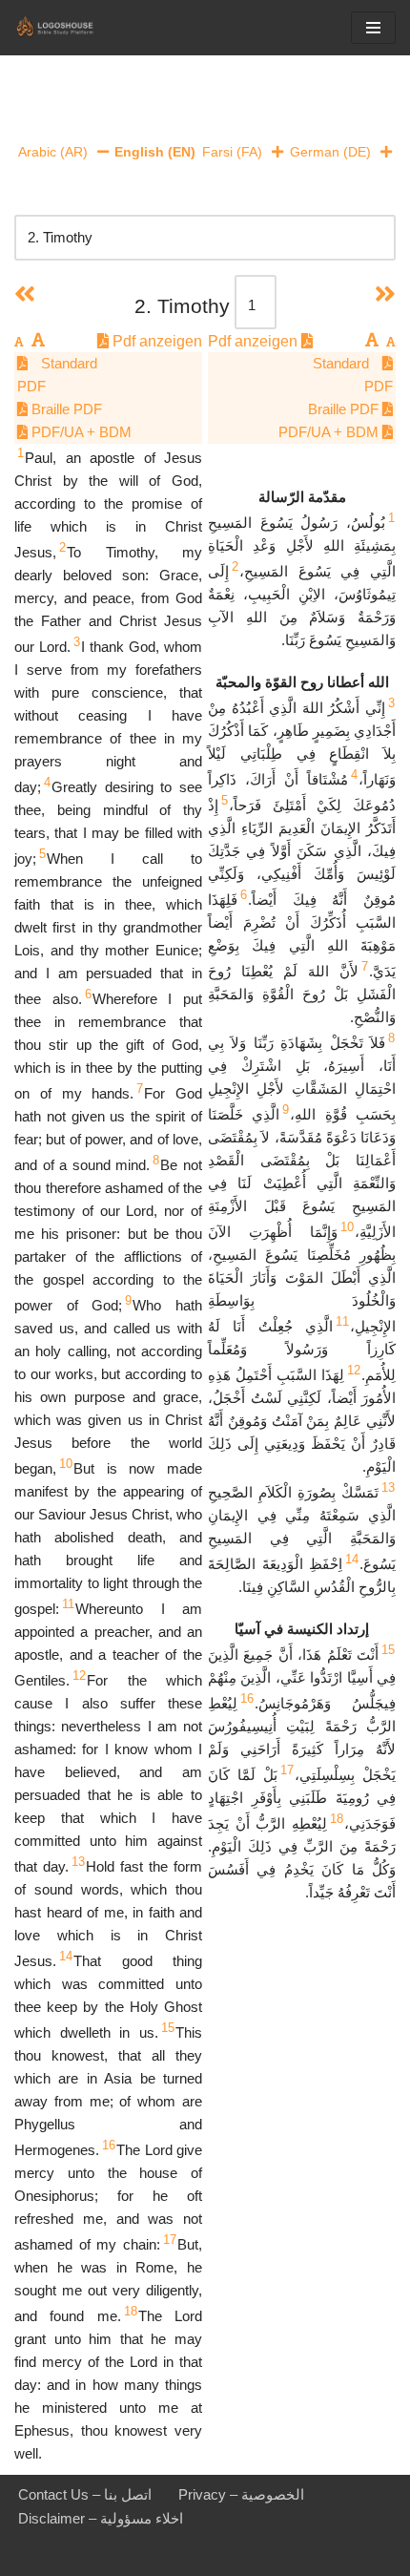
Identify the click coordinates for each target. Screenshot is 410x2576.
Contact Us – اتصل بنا (85, 2494)
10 (66, 1464)
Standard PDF (57, 375)
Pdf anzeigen (155, 341)
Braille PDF (65, 409)
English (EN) (155, 152)
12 (79, 1675)
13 (78, 1862)
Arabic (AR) (53, 152)
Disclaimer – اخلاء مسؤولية (101, 2518)
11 (68, 1604)
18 (131, 2311)
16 (109, 2145)
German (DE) (330, 152)
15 (168, 2028)
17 (170, 2240)
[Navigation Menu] (373, 28)
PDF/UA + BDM (80, 432)
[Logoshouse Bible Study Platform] (72, 28)
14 (66, 1956)
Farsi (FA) (232, 152)
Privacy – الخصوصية (241, 2494)
